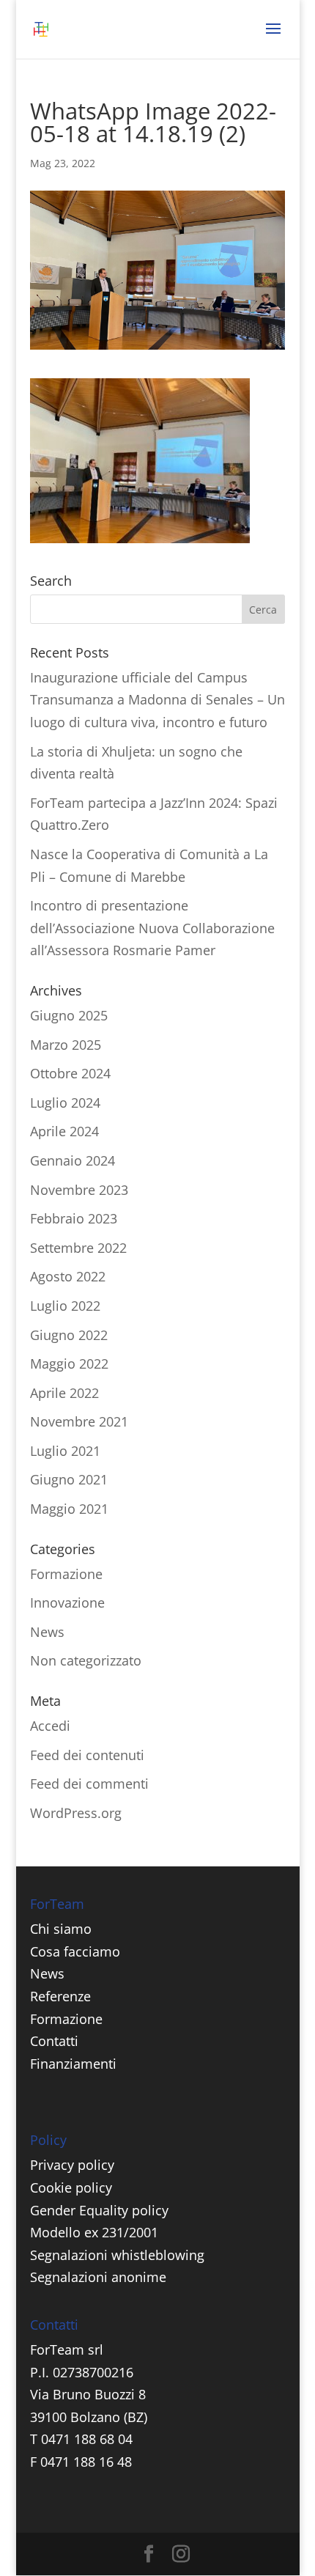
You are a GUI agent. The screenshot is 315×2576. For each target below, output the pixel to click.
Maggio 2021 (69, 1509)
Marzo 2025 (66, 1045)
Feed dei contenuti (87, 1755)
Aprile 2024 (64, 1131)
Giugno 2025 (69, 1015)
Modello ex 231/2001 (94, 2232)
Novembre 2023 (79, 1190)
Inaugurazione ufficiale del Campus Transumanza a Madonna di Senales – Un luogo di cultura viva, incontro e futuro (157, 700)
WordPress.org (76, 1813)
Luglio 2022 (65, 1306)
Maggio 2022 (69, 1364)
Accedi (50, 1726)
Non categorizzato (86, 1660)
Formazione (66, 1574)
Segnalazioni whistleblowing (117, 2255)
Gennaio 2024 (73, 1160)
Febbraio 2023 (74, 1218)
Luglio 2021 (65, 1451)
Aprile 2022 (64, 1393)
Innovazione (67, 1602)
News (47, 1632)
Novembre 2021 (79, 1421)
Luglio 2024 (65, 1103)
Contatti (54, 2041)
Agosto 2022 (68, 1276)
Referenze (60, 1996)
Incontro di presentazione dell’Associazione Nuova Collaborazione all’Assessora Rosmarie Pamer (152, 928)
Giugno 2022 (69, 1335)
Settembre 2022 (78, 1248)
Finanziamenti (73, 2064)
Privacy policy (72, 2165)
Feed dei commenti (89, 1784)
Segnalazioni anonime (98, 2277)
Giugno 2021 (69, 1479)
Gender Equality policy (99, 2210)
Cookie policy (71, 2187)
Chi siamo (61, 1929)
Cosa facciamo (75, 1951)
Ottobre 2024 (70, 1073)
